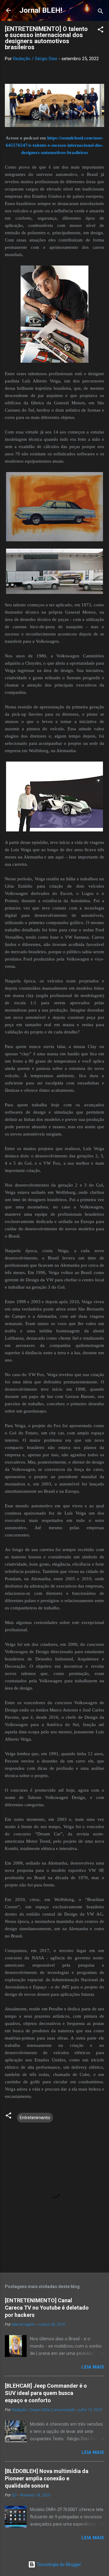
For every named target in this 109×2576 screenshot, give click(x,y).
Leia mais (93, 2367)
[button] (101, 31)
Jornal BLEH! (41, 10)
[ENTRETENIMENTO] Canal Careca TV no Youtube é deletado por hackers (47, 2308)
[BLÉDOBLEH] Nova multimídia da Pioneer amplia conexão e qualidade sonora (47, 2478)
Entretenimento (35, 2118)
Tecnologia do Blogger (58, 2564)
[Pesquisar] (101, 12)
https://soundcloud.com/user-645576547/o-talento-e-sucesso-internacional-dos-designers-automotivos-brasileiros (55, 145)
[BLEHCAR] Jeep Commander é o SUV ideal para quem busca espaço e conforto (46, 2393)
